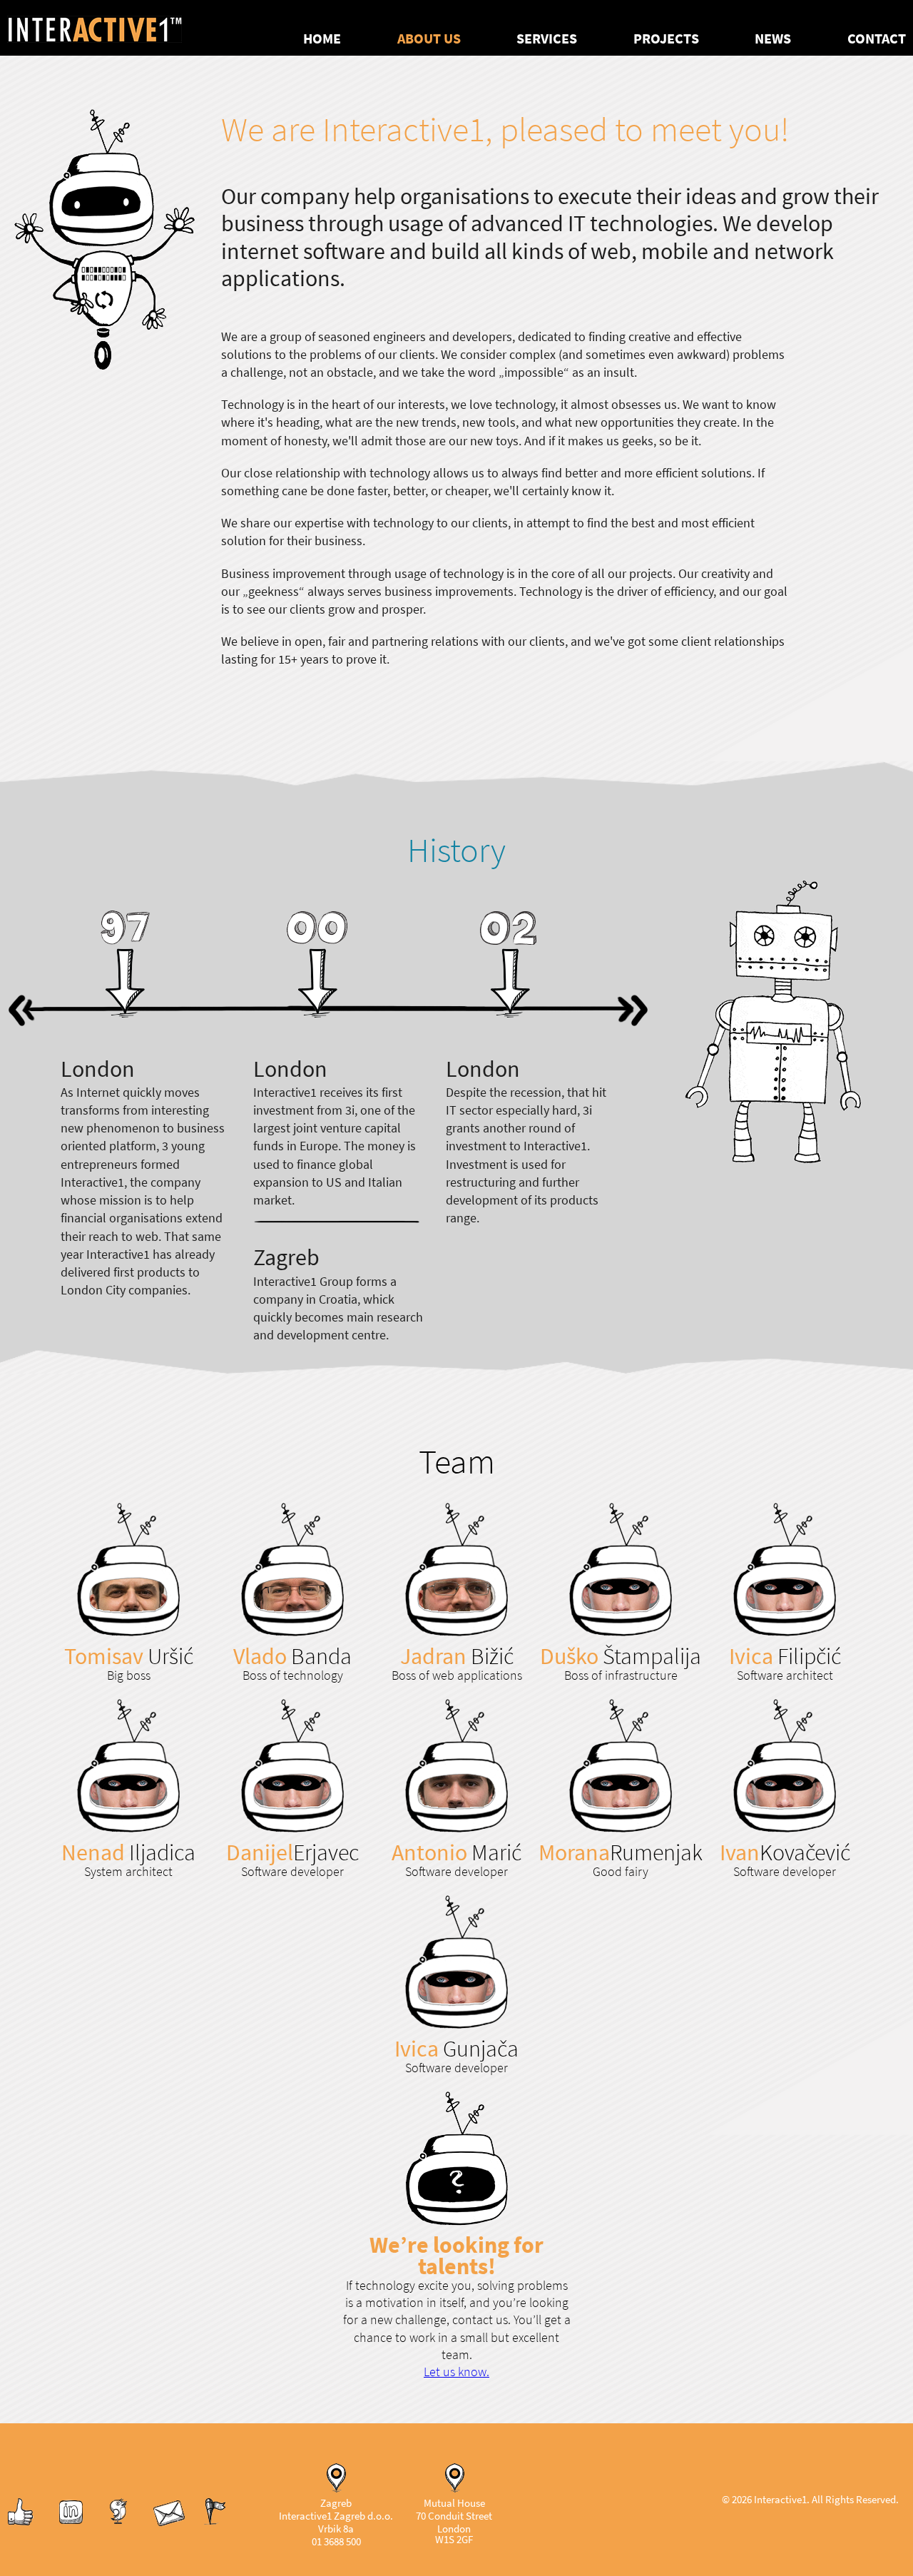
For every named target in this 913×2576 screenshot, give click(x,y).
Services (547, 39)
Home (322, 39)
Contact (877, 39)
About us (429, 39)
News (773, 39)
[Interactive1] (112, 28)
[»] (622, 1009)
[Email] (169, 2524)
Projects (666, 39)
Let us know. (456, 2372)
